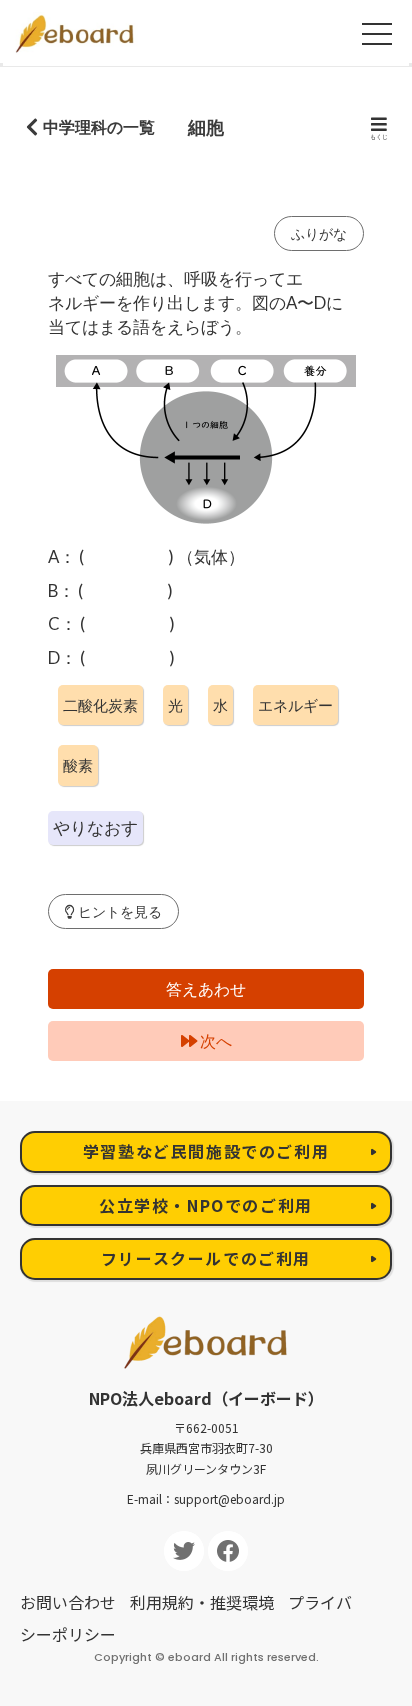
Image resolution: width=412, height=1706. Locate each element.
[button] (113, 911)
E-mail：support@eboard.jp (206, 1498)
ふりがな (319, 233)
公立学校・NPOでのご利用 (206, 1205)
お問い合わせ (68, 1602)
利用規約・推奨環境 (202, 1602)
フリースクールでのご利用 (206, 1258)
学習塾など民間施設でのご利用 (206, 1151)
